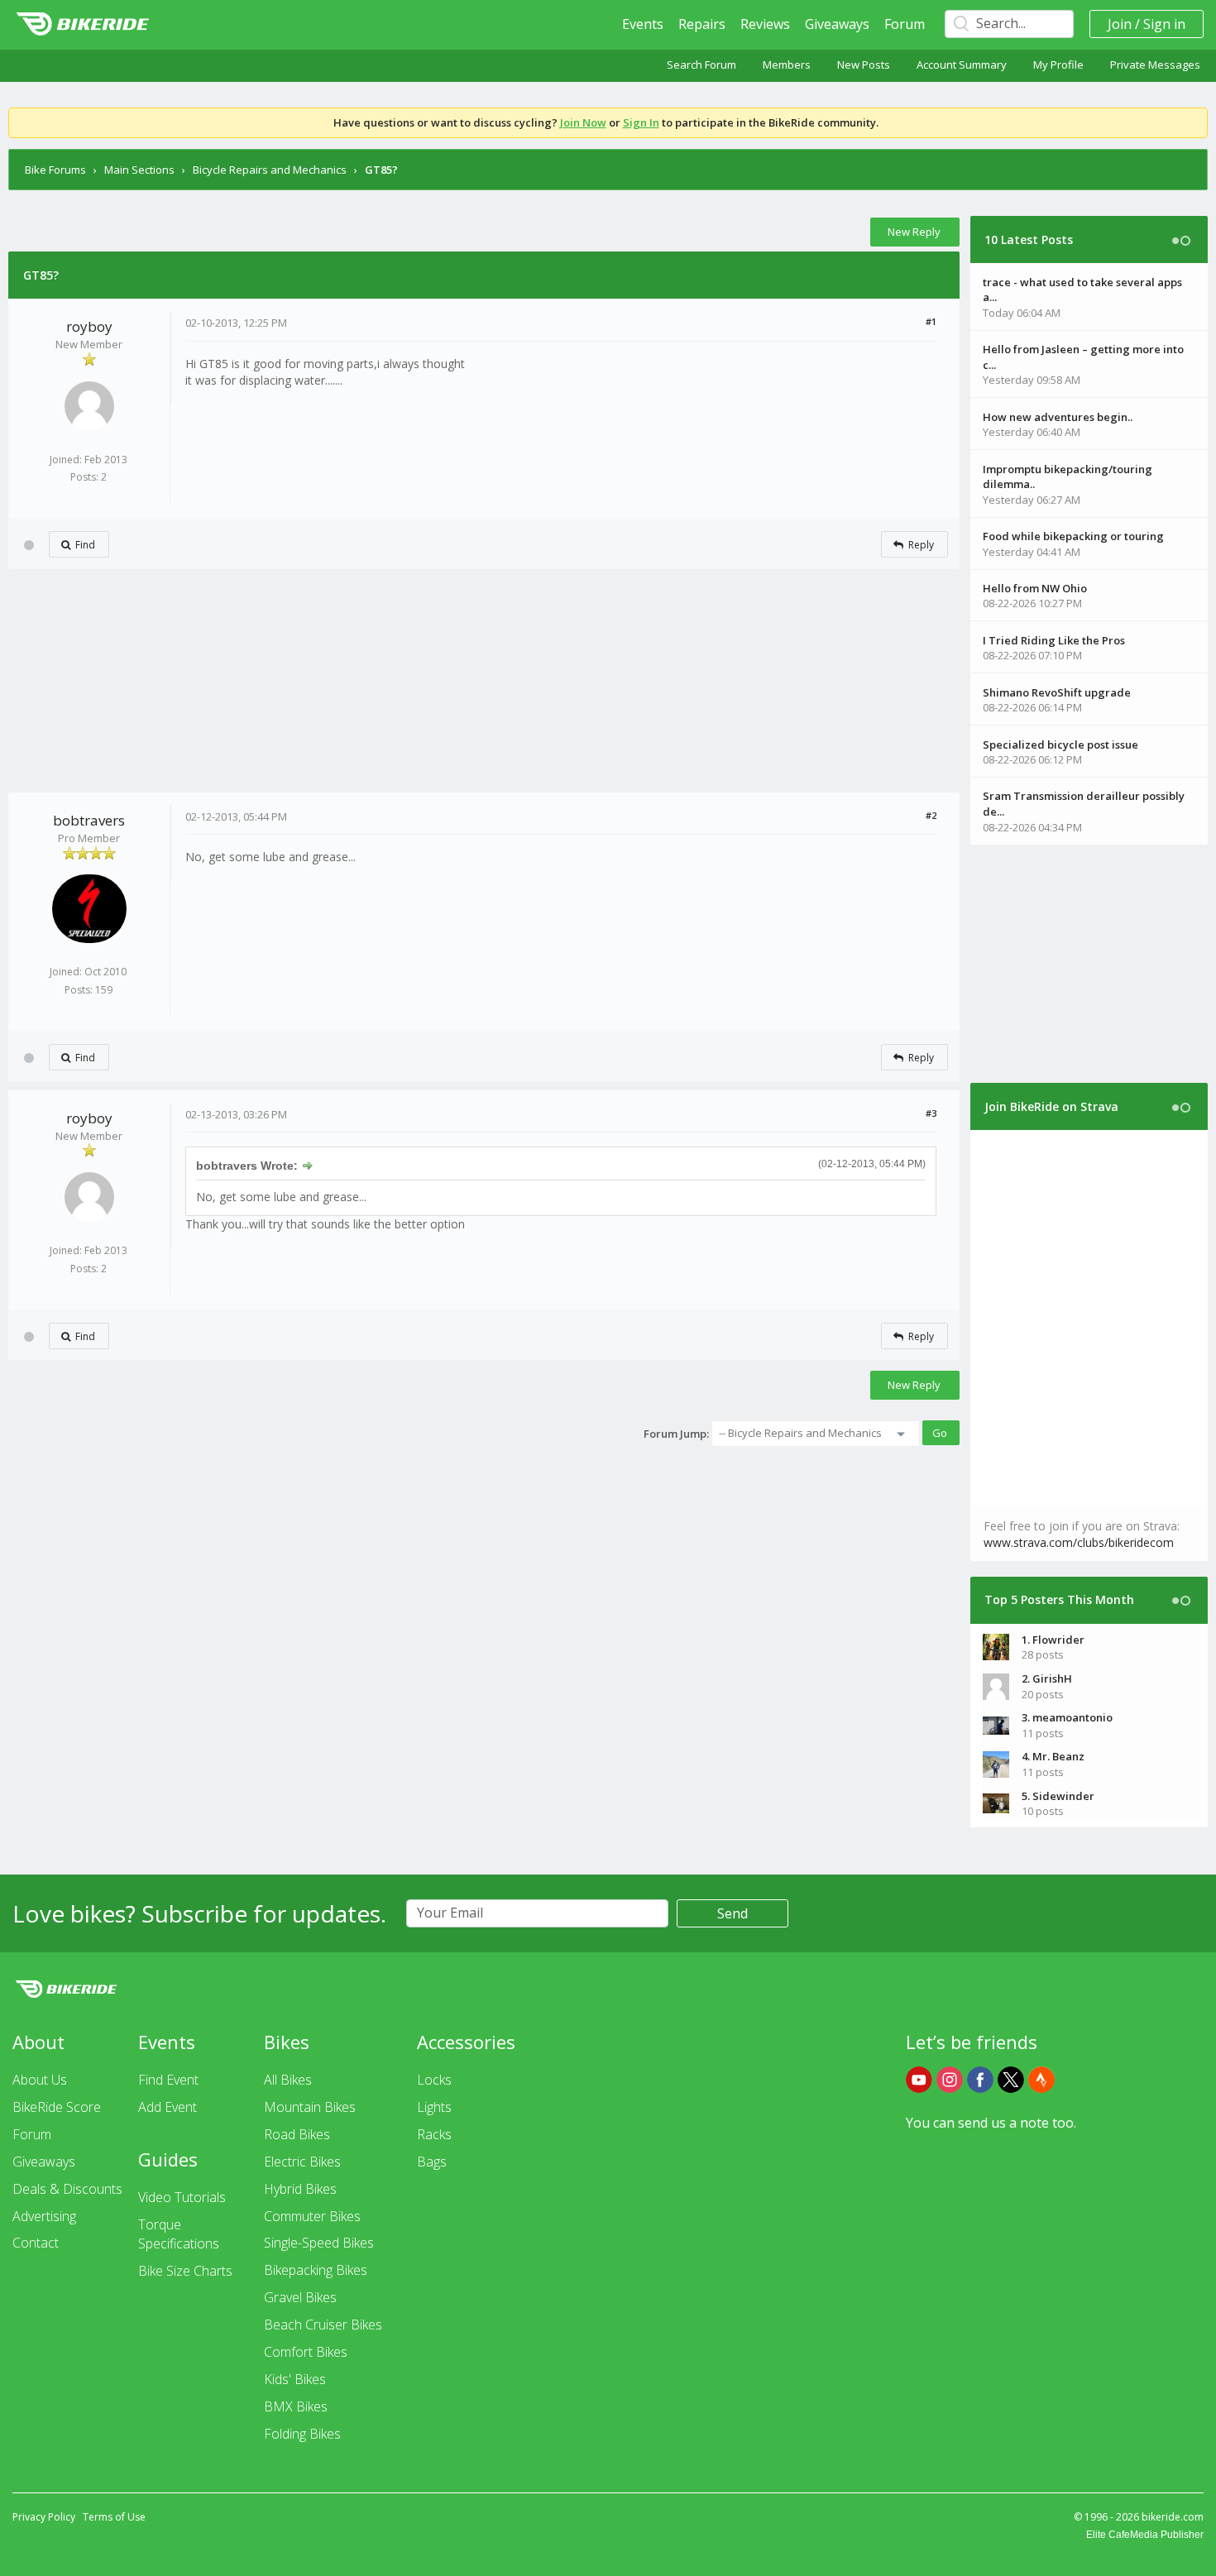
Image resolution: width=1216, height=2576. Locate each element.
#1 (931, 321)
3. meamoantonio (1067, 1717)
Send (732, 1913)
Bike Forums (55, 170)
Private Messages (1155, 65)
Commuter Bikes (312, 2216)
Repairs (702, 24)
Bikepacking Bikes (316, 2270)
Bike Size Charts (185, 2271)
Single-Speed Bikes (319, 2243)
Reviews (765, 24)
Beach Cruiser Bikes (323, 2325)
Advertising (44, 2216)
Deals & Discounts (67, 2189)
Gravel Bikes (300, 2297)
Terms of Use (114, 2517)
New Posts (864, 65)
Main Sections (139, 170)
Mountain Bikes (310, 2107)
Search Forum (701, 65)
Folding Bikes (302, 2434)
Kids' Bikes (295, 2379)
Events (643, 24)
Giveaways (837, 24)
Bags (432, 2162)
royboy (89, 326)
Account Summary (962, 65)
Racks (434, 2134)
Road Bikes (297, 2134)
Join (1120, 24)
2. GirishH (1047, 1678)
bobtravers (89, 820)
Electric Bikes (302, 2162)
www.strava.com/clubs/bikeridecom (1079, 1542)
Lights (434, 2107)
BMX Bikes (296, 2406)
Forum (905, 24)
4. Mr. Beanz (1053, 1756)
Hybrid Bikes (300, 2189)
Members (787, 65)
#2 (931, 815)
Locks (434, 2080)
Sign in (1164, 24)
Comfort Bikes (306, 2352)
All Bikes (288, 2080)
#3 (931, 1113)
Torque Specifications (179, 2234)
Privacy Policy (44, 2517)
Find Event (168, 2080)
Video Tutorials (182, 2197)
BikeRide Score (57, 2107)
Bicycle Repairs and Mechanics (270, 170)
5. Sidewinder (1058, 1796)
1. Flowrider (1053, 1640)
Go (940, 1433)
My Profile (1058, 65)
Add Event (168, 2107)
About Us (40, 2080)
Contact (36, 2243)
